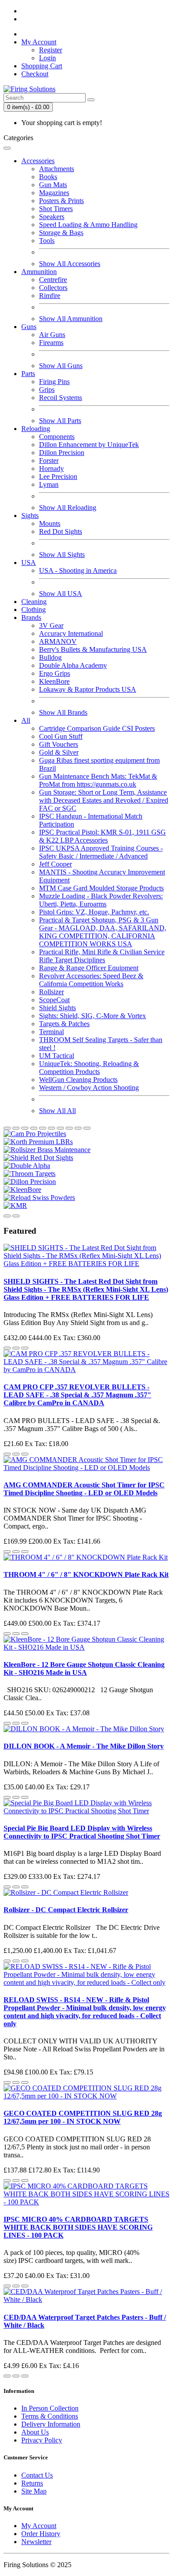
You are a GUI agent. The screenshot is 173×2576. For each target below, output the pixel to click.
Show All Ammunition (71, 319)
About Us (35, 2432)
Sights (30, 516)
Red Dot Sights (61, 531)
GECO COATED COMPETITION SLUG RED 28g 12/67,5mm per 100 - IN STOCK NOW (83, 2117)
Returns (32, 2483)
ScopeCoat (54, 1000)
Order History (41, 2534)
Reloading (36, 429)
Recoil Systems (61, 398)
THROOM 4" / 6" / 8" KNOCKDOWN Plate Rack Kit (86, 1574)
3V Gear (51, 625)
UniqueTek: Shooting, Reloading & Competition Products (89, 1068)
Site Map (34, 2491)
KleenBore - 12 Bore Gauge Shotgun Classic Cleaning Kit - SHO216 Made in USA (84, 1668)
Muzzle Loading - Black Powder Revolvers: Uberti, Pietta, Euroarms (101, 900)
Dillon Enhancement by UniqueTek (89, 445)
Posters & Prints (61, 201)
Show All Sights (62, 555)
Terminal (51, 1032)
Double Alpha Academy (73, 665)
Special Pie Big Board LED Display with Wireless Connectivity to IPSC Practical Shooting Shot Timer (82, 1832)
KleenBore (54, 681)
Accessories (38, 161)
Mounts (50, 523)
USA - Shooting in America (78, 570)
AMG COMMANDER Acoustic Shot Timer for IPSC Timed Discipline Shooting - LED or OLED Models (84, 1489)
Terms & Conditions (50, 2416)
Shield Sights (57, 1008)
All (26, 720)
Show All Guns (61, 366)
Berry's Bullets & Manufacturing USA (93, 649)
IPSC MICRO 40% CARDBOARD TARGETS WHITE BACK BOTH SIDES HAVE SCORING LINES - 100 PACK (78, 2227)
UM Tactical (57, 1056)
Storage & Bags (61, 233)
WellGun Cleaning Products (78, 1080)
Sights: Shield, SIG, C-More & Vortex (92, 1016)
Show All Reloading (68, 508)
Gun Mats (53, 185)
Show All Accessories (70, 264)
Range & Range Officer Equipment (89, 968)
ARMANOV (58, 641)
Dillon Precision (62, 453)
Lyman (49, 484)
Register (51, 50)
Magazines (54, 193)
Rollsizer (51, 992)
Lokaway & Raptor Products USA (88, 689)
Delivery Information (51, 2424)
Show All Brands (63, 712)
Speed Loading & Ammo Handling (88, 225)
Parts (28, 374)
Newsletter (36, 2542)
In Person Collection (50, 2408)
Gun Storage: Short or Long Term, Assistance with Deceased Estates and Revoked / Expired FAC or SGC (104, 800)
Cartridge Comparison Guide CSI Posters (97, 728)
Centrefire (53, 280)
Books (48, 177)
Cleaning (34, 602)
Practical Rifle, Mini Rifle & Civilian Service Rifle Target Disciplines (102, 956)
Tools (47, 241)
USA (29, 563)
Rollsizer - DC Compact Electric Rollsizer (66, 1910)
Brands (31, 618)
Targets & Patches (64, 1024)
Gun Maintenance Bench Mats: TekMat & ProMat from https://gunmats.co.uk (98, 780)
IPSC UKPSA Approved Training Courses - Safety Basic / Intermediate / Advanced (101, 852)
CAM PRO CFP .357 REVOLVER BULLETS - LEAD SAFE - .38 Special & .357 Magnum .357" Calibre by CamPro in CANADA (77, 1395)
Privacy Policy (42, 2440)
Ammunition (39, 272)
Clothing (33, 610)
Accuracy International (71, 633)
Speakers (52, 217)
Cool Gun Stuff (61, 736)
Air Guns (52, 335)
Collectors (53, 288)
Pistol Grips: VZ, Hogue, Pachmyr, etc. (94, 912)
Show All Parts (60, 421)
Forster (49, 461)
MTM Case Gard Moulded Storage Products (101, 888)
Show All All (57, 1111)
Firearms (51, 343)
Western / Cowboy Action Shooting (89, 1088)
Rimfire (50, 296)
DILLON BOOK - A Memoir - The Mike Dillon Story (84, 1746)
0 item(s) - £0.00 (28, 107)
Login (47, 58)
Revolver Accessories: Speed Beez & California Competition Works (91, 980)
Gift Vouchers (59, 744)
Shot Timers (56, 209)
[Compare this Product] (25, 1348)
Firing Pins (54, 382)
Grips (47, 390)
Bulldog (50, 657)
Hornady (51, 469)
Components (57, 437)
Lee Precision (58, 476)
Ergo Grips (55, 673)
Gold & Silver (59, 752)
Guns (29, 327)
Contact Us (37, 2475)
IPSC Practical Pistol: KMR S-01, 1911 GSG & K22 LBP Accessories (102, 836)
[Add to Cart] (7, 1348)
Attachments (57, 169)
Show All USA (61, 594)
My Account (39, 2526)
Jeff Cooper (55, 864)
